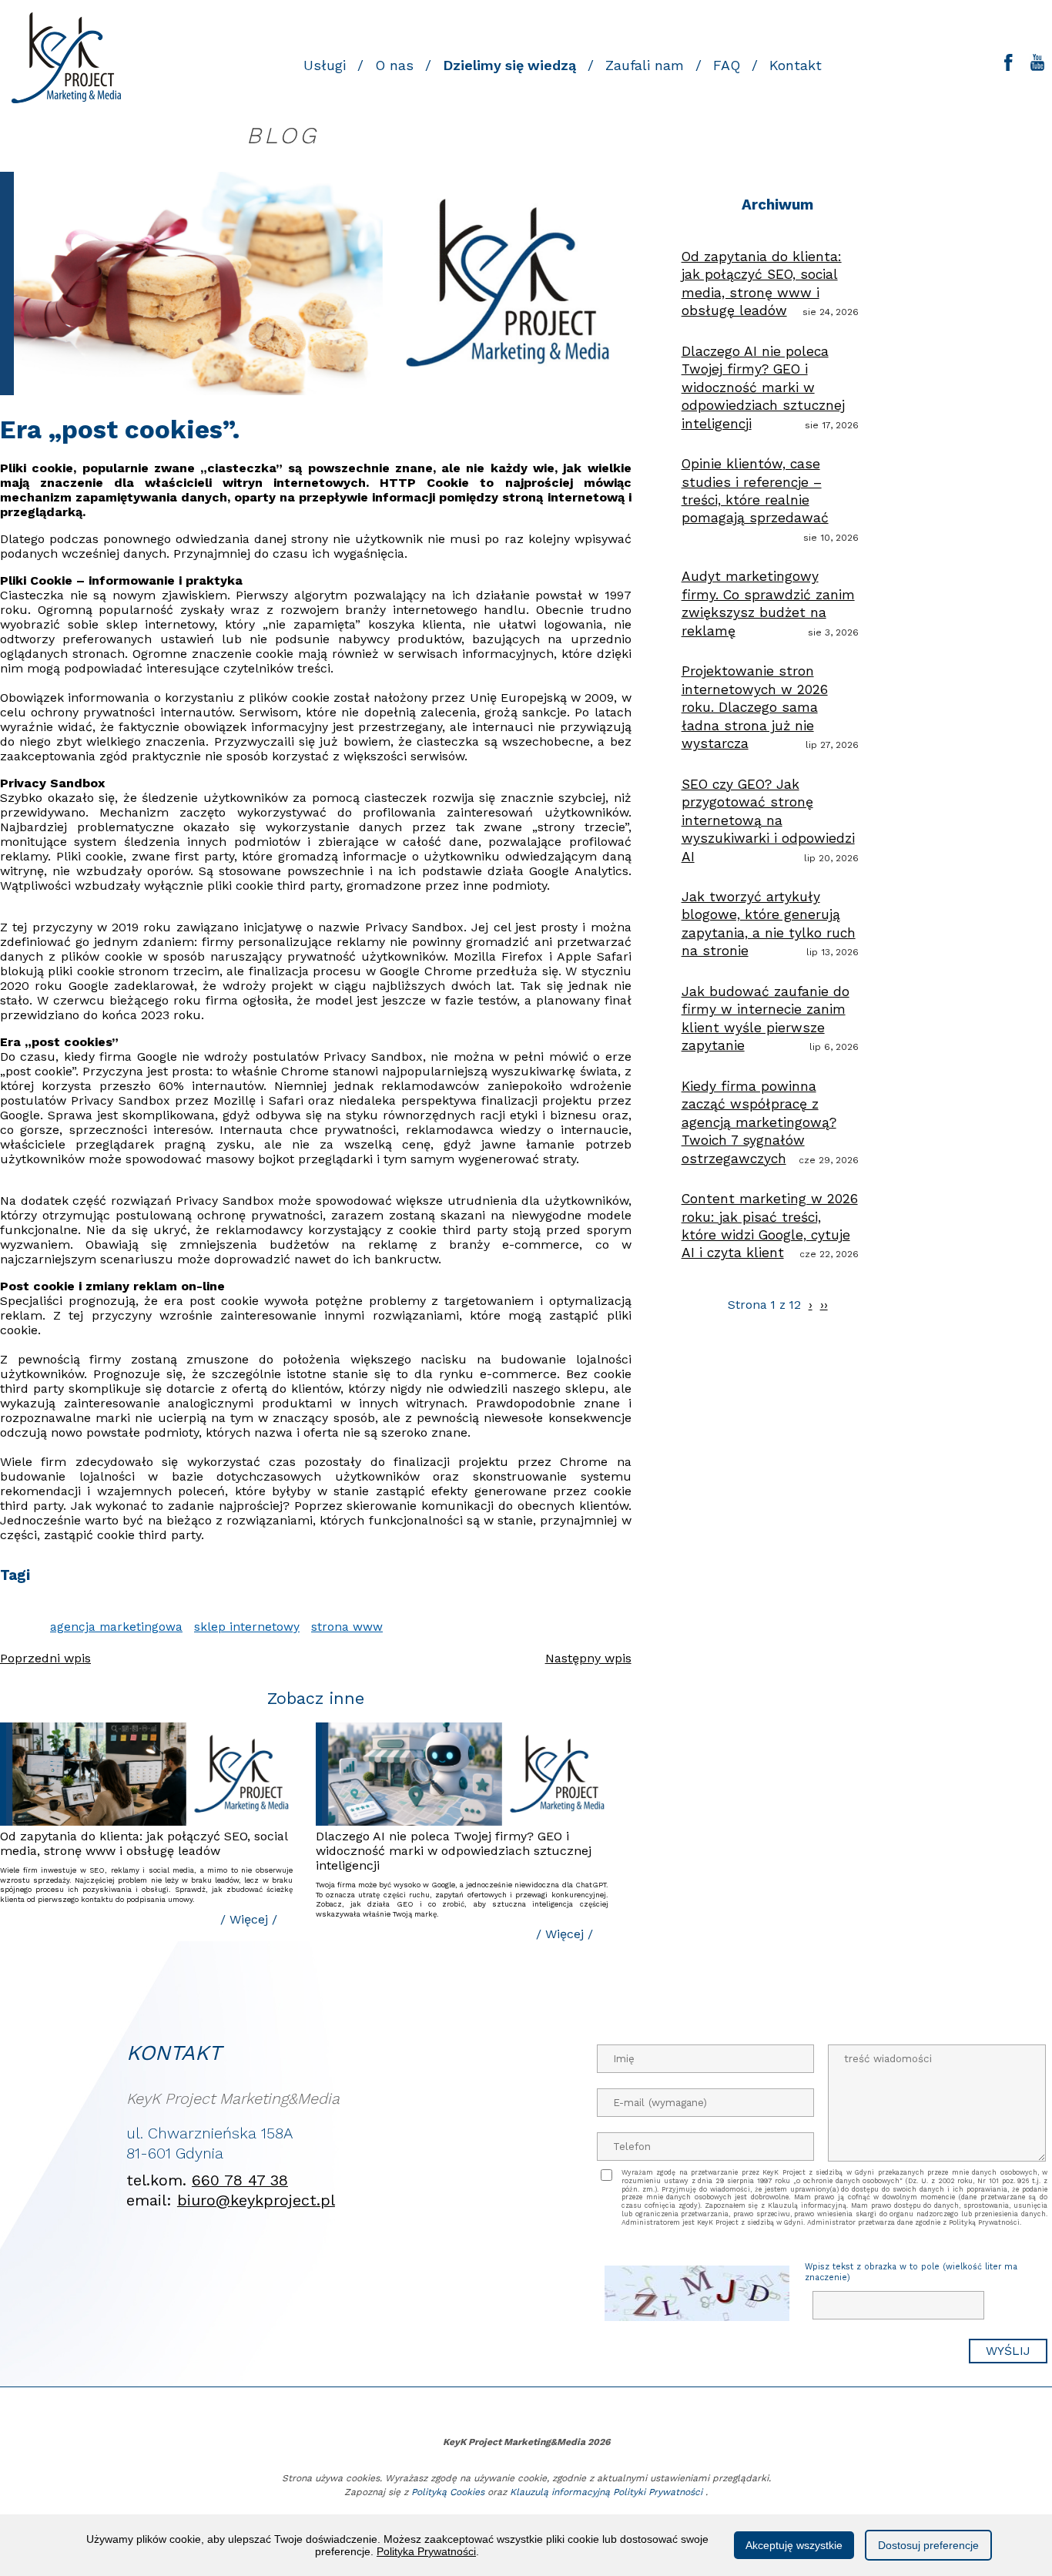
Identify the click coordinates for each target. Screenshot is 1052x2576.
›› (824, 1305)
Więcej (249, 1919)
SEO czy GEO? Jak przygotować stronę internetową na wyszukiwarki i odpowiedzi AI (768, 820)
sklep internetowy (247, 1627)
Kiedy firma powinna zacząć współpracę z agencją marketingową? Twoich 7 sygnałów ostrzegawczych (759, 1122)
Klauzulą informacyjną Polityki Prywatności (606, 2492)
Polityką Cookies (448, 2492)
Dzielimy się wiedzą (509, 65)
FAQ (727, 65)
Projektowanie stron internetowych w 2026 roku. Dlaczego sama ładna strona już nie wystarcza (755, 707)
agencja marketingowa (116, 1627)
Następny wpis (588, 1658)
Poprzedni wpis (45, 1658)
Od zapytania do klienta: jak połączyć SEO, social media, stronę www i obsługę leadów (144, 1843)
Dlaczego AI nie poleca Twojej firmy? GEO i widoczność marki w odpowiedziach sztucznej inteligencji (454, 1851)
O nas (394, 65)
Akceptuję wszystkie (794, 2545)
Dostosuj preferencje (928, 2545)
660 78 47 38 (240, 2180)
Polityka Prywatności (426, 2551)
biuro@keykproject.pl (256, 2200)
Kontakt (796, 65)
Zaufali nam (645, 65)
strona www (347, 1627)
